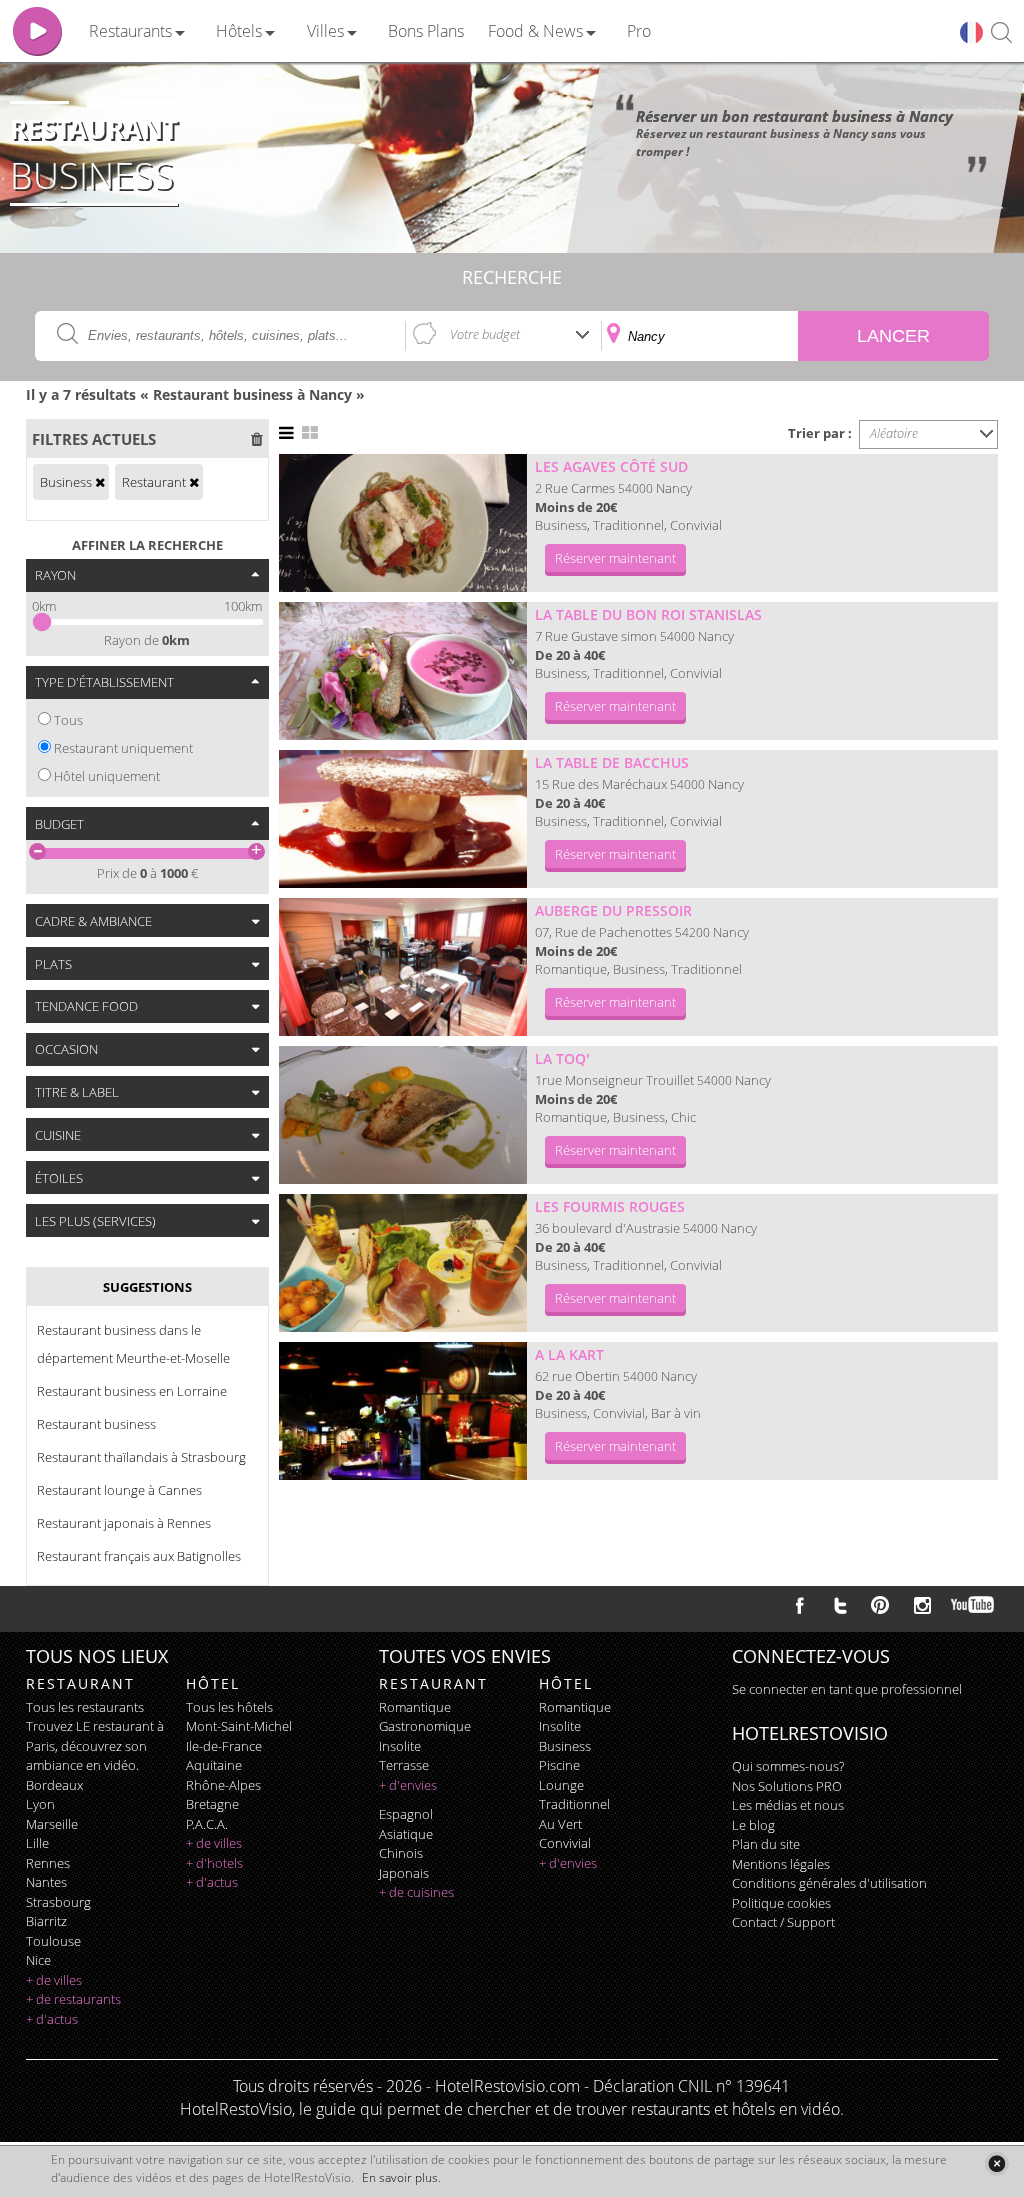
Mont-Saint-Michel (239, 1726)
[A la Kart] (403, 1411)
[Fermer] (996, 2163)
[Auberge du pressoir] (403, 967)
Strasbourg (58, 1902)
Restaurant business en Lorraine (132, 1391)
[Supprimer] (100, 482)
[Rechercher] (1001, 33)
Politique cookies (781, 1903)
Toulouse (53, 1941)
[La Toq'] (403, 1115)
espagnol (406, 1814)
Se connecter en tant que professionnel (847, 1689)
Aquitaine (214, 1765)
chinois (401, 1853)
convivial (565, 1843)
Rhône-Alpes (223, 1785)
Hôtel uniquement (107, 776)
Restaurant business (96, 1424)
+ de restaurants (73, 1999)
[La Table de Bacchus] (403, 819)
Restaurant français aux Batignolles (139, 1556)
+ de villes (54, 1980)
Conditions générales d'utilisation (829, 1883)
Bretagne (212, 1804)
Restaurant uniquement (123, 748)
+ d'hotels (214, 1863)
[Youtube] (973, 1605)
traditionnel (574, 1804)
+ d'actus (52, 2019)
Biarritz (46, 1921)
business (565, 1746)
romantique (415, 1707)
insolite (400, 1746)
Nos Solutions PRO (787, 1786)
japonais (404, 1873)
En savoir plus (400, 2177)
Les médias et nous (788, 1805)
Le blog (753, 1825)
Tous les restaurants (85, 1707)
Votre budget (485, 334)
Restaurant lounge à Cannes (119, 1490)
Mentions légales (781, 1864)
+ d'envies (408, 1785)
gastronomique (425, 1726)
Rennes (48, 1863)
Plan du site (766, 1844)
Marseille (52, 1824)
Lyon (40, 1804)
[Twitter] (840, 1605)
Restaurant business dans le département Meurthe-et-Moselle (133, 1344)
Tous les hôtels (229, 1707)
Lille (37, 1843)
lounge (561, 1785)
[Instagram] (922, 1608)
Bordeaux (54, 1785)
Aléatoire (894, 433)
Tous (68, 720)
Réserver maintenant (615, 558)
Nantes (46, 1882)
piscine (559, 1765)
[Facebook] (800, 1605)
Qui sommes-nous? (788, 1766)
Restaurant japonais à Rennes (124, 1523)
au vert (560, 1824)
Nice (38, 1960)
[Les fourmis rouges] (403, 1263)
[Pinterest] (880, 1605)
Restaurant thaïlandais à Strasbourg (141, 1457)
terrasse (404, 1765)
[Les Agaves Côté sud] (403, 523)
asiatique (406, 1834)
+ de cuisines (416, 1892)
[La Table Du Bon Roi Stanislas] (403, 671)
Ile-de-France (224, 1746)
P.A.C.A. (207, 1824)
